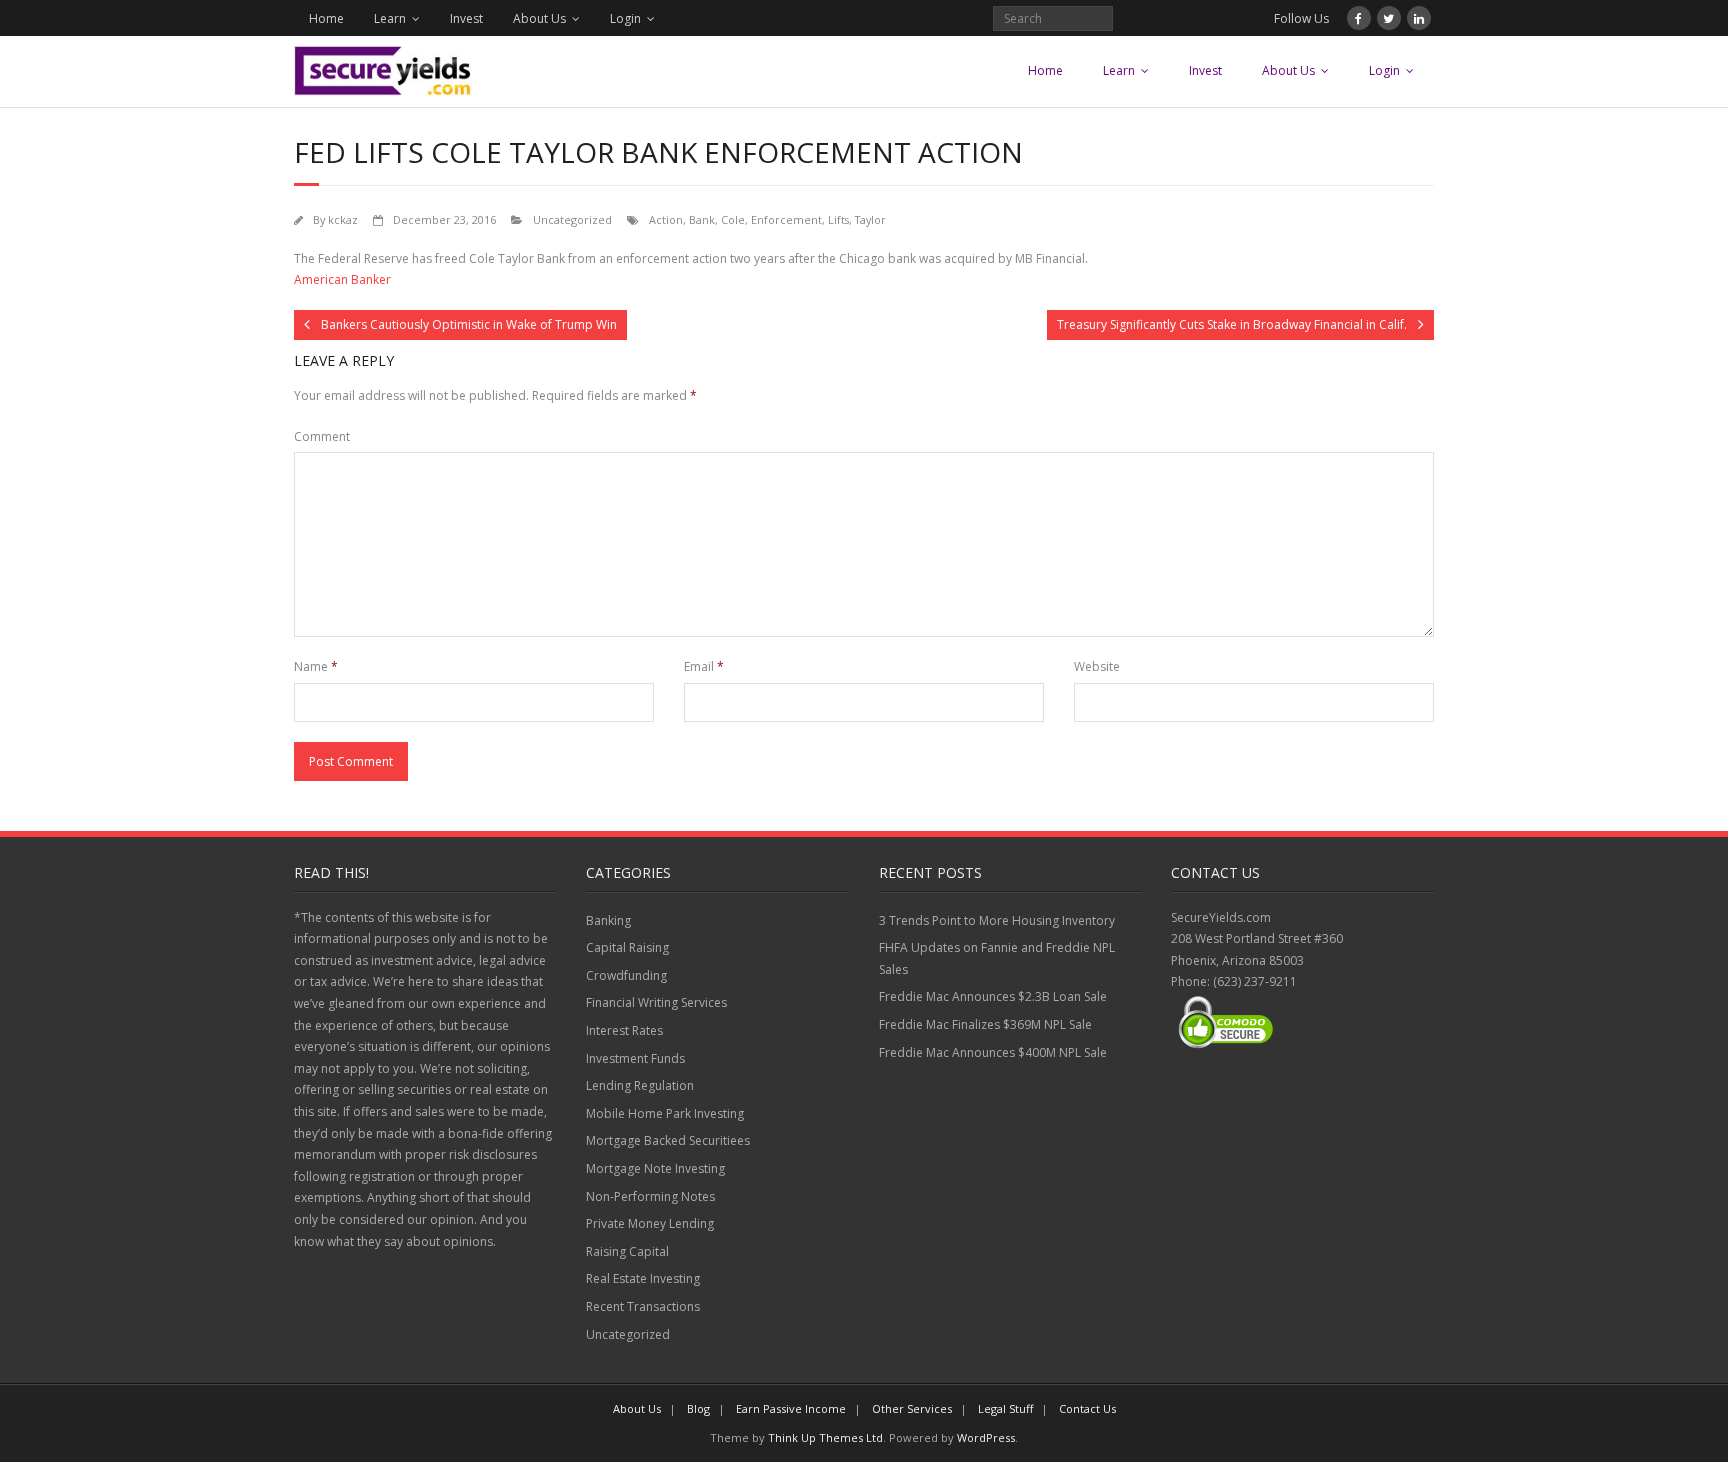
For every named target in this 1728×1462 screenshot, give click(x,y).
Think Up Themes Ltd (825, 1437)
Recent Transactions (643, 1306)
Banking (608, 920)
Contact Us (1087, 1408)
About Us (539, 18)
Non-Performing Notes (650, 1196)
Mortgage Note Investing (655, 1168)
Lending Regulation (640, 1085)
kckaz (343, 219)
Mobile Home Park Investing (665, 1113)
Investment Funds (635, 1058)
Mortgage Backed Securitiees (668, 1140)
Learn (390, 18)
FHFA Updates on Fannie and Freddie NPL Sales (997, 958)
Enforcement (786, 219)
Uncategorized (572, 219)
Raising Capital (627, 1251)
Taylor (870, 219)
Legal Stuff (1005, 1408)
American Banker (342, 279)
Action (666, 219)
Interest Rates (624, 1030)
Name (316, 666)
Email (704, 666)
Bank (702, 219)
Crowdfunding (626, 975)
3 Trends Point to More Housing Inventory (997, 920)
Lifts (838, 219)
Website (1097, 666)
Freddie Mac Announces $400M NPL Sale (993, 1052)
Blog (698, 1408)
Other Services (912, 1408)
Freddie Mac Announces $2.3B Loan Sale (993, 996)
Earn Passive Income (791, 1408)
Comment (322, 436)
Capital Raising (627, 947)
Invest (466, 18)
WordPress (986, 1437)
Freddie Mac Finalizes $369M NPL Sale (985, 1024)
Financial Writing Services (656, 1002)
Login (625, 18)
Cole (733, 219)
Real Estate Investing (643, 1278)
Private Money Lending (650, 1223)
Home (326, 18)
